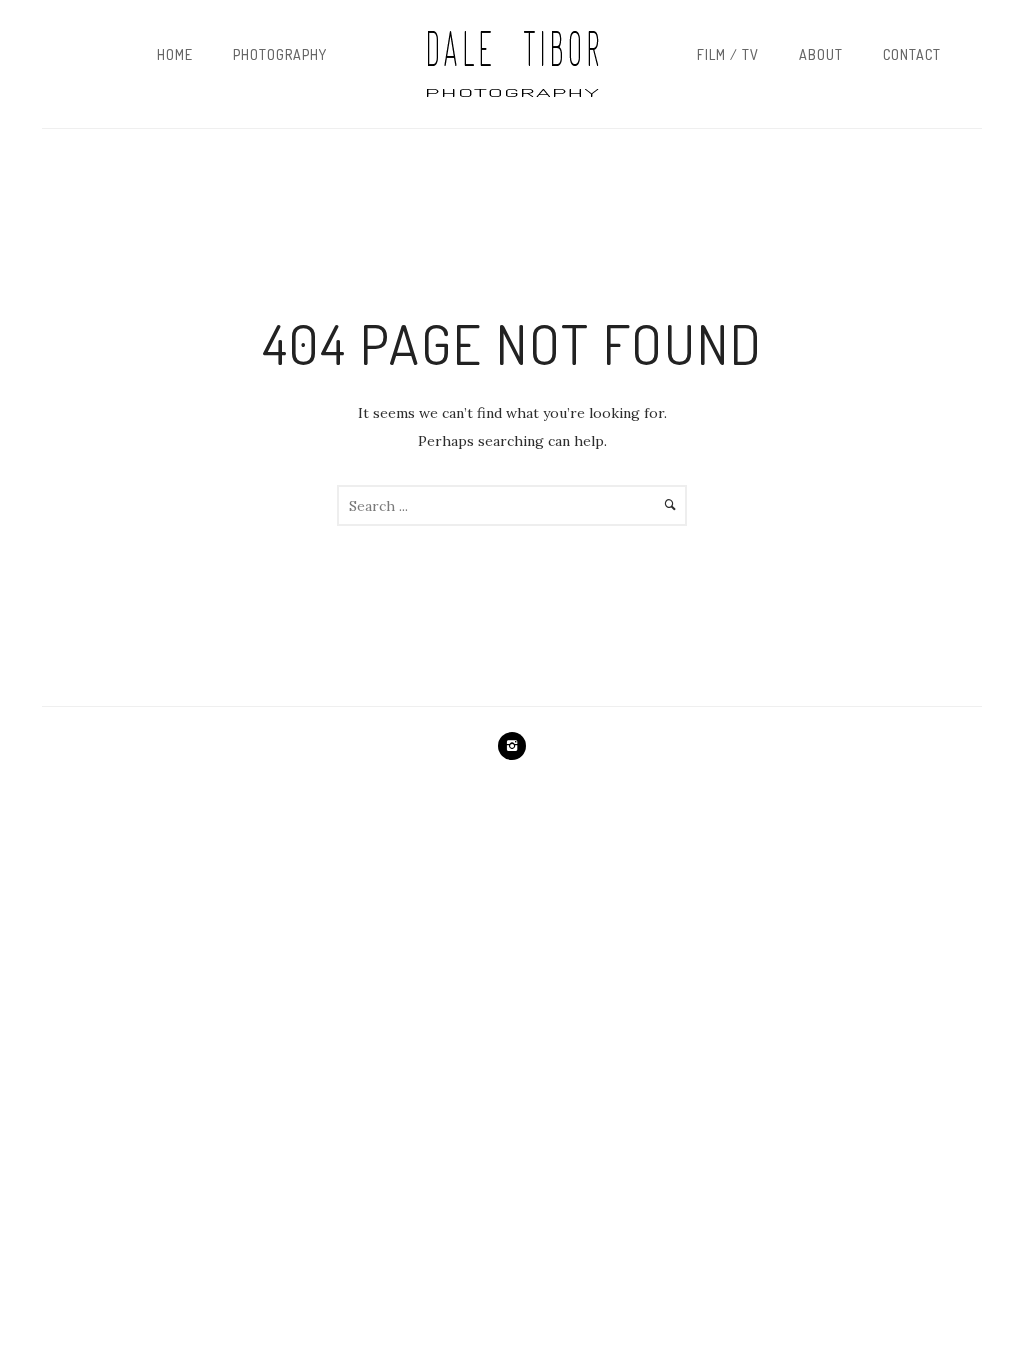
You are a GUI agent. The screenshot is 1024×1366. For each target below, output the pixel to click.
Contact (912, 54)
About (821, 54)
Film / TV (728, 54)
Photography (280, 54)
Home (175, 54)
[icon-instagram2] (512, 746)
